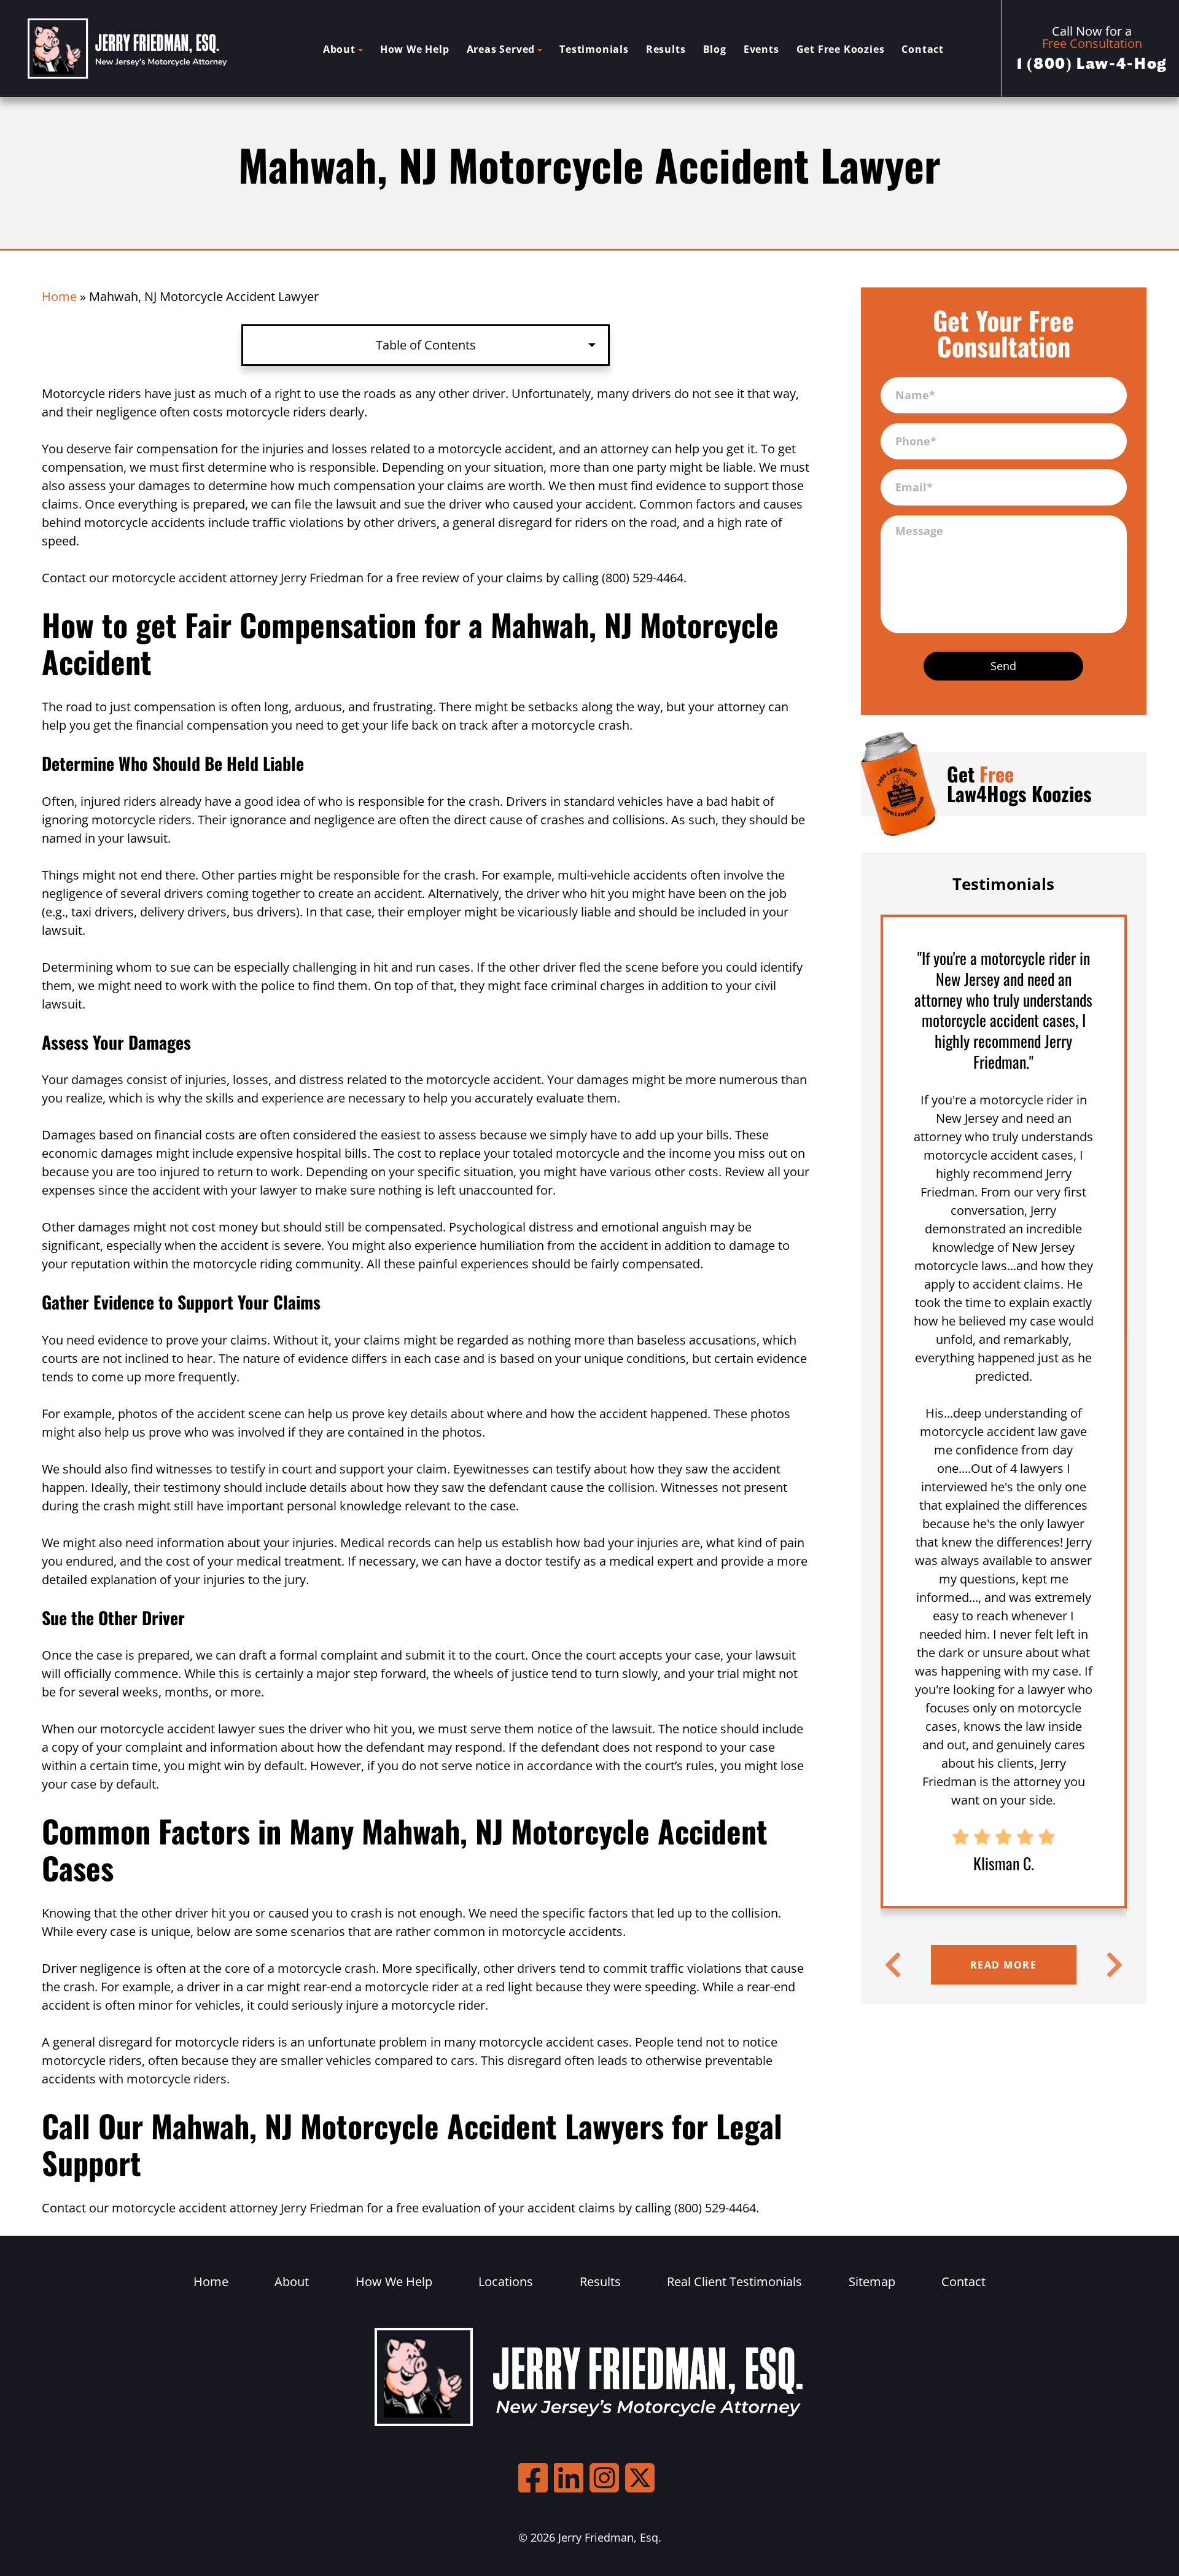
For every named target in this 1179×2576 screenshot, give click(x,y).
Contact (923, 49)
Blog (715, 49)
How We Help (415, 49)
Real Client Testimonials (734, 2281)
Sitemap (872, 2281)
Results (666, 49)
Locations (506, 2281)
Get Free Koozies (841, 49)
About (339, 49)
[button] (893, 1965)
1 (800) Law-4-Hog (1092, 64)
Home (59, 296)
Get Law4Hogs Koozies (1019, 783)
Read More (1004, 1965)
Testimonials (594, 49)
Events (761, 49)
